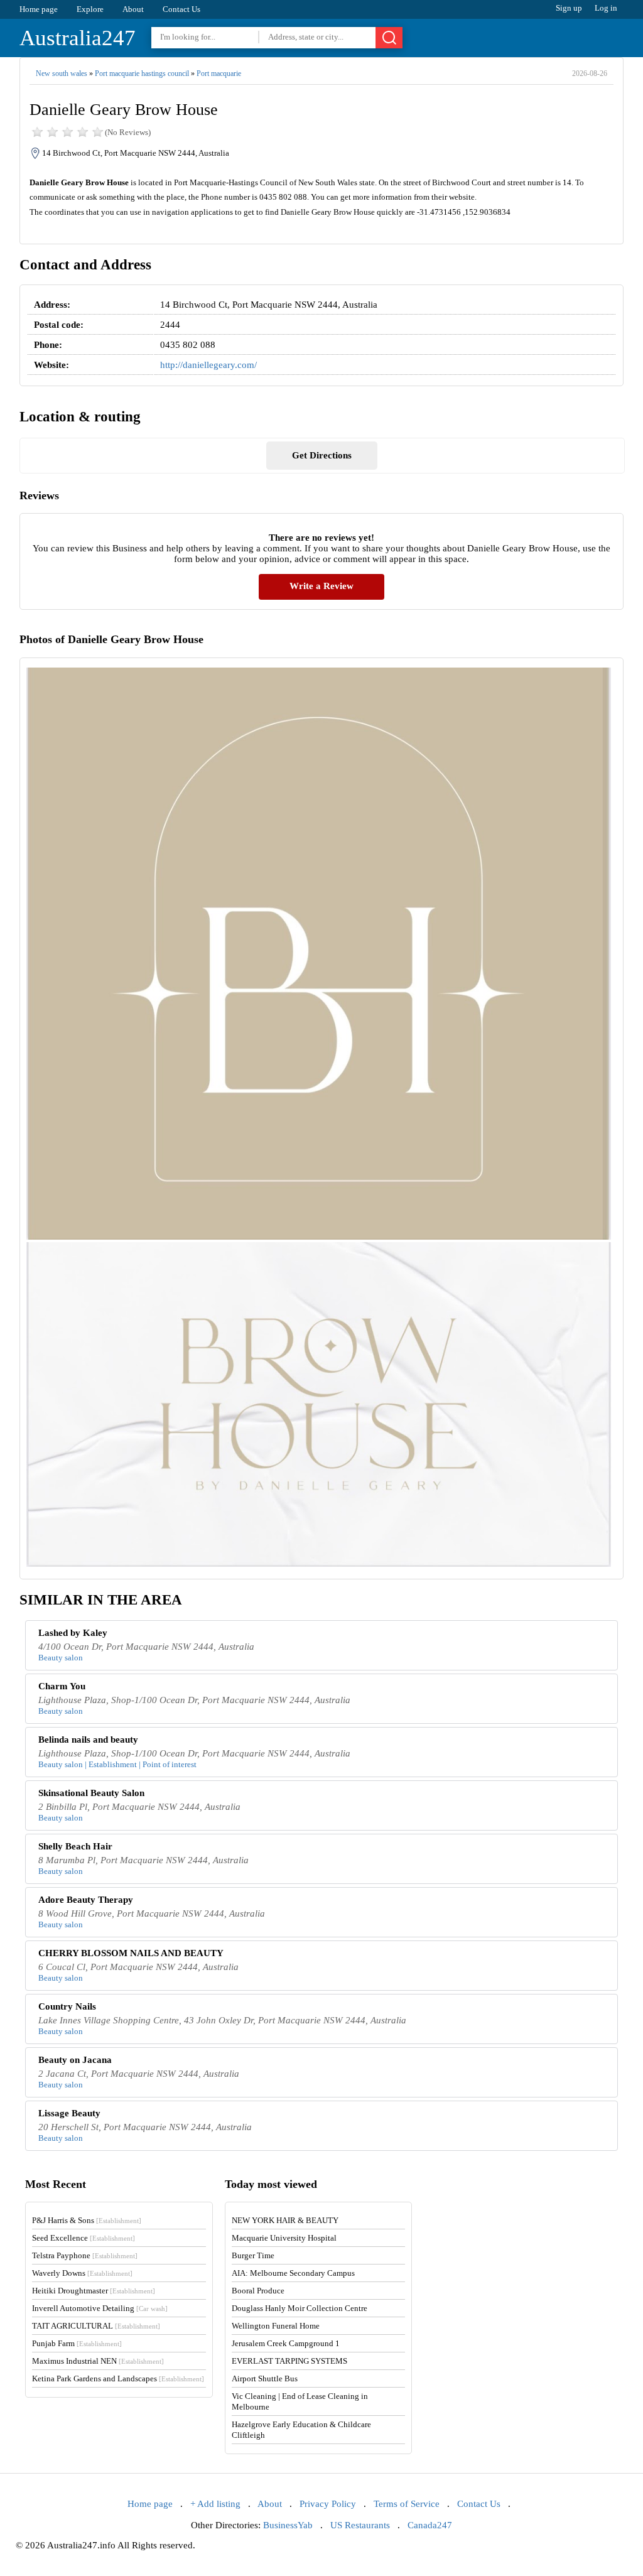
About (133, 9)
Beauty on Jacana (75, 2060)
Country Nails (67, 2006)
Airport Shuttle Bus (265, 2378)
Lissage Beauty (69, 2113)
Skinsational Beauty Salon (91, 1793)
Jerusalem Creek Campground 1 (286, 2343)
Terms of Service (407, 2504)
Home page (39, 9)
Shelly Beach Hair (75, 1846)
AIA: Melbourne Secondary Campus (293, 2273)
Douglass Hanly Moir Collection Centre (300, 2308)
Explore (90, 9)
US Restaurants (360, 2525)
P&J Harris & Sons (87, 2220)
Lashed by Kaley (73, 1633)
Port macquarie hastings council (142, 73)
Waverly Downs (82, 2273)
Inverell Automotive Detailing (100, 2308)
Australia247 (78, 38)
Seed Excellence (84, 2238)
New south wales (62, 73)
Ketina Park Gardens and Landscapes (118, 2378)
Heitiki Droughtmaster (94, 2291)
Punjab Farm (77, 2343)
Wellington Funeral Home (276, 2326)
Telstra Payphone (85, 2255)
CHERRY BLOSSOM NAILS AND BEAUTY (131, 1953)
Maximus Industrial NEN (98, 2361)
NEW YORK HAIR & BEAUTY (285, 2220)
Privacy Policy (328, 2504)
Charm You (62, 1686)
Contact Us (181, 9)
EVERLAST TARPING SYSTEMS (289, 2361)
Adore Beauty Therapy (86, 1900)
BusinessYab (288, 2525)
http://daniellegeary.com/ (208, 365)
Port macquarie (219, 73)
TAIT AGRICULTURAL (96, 2326)
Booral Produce (258, 2291)
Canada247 (430, 2525)
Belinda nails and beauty (88, 1740)
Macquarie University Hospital (284, 2238)
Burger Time (253, 2255)
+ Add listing (215, 2504)
